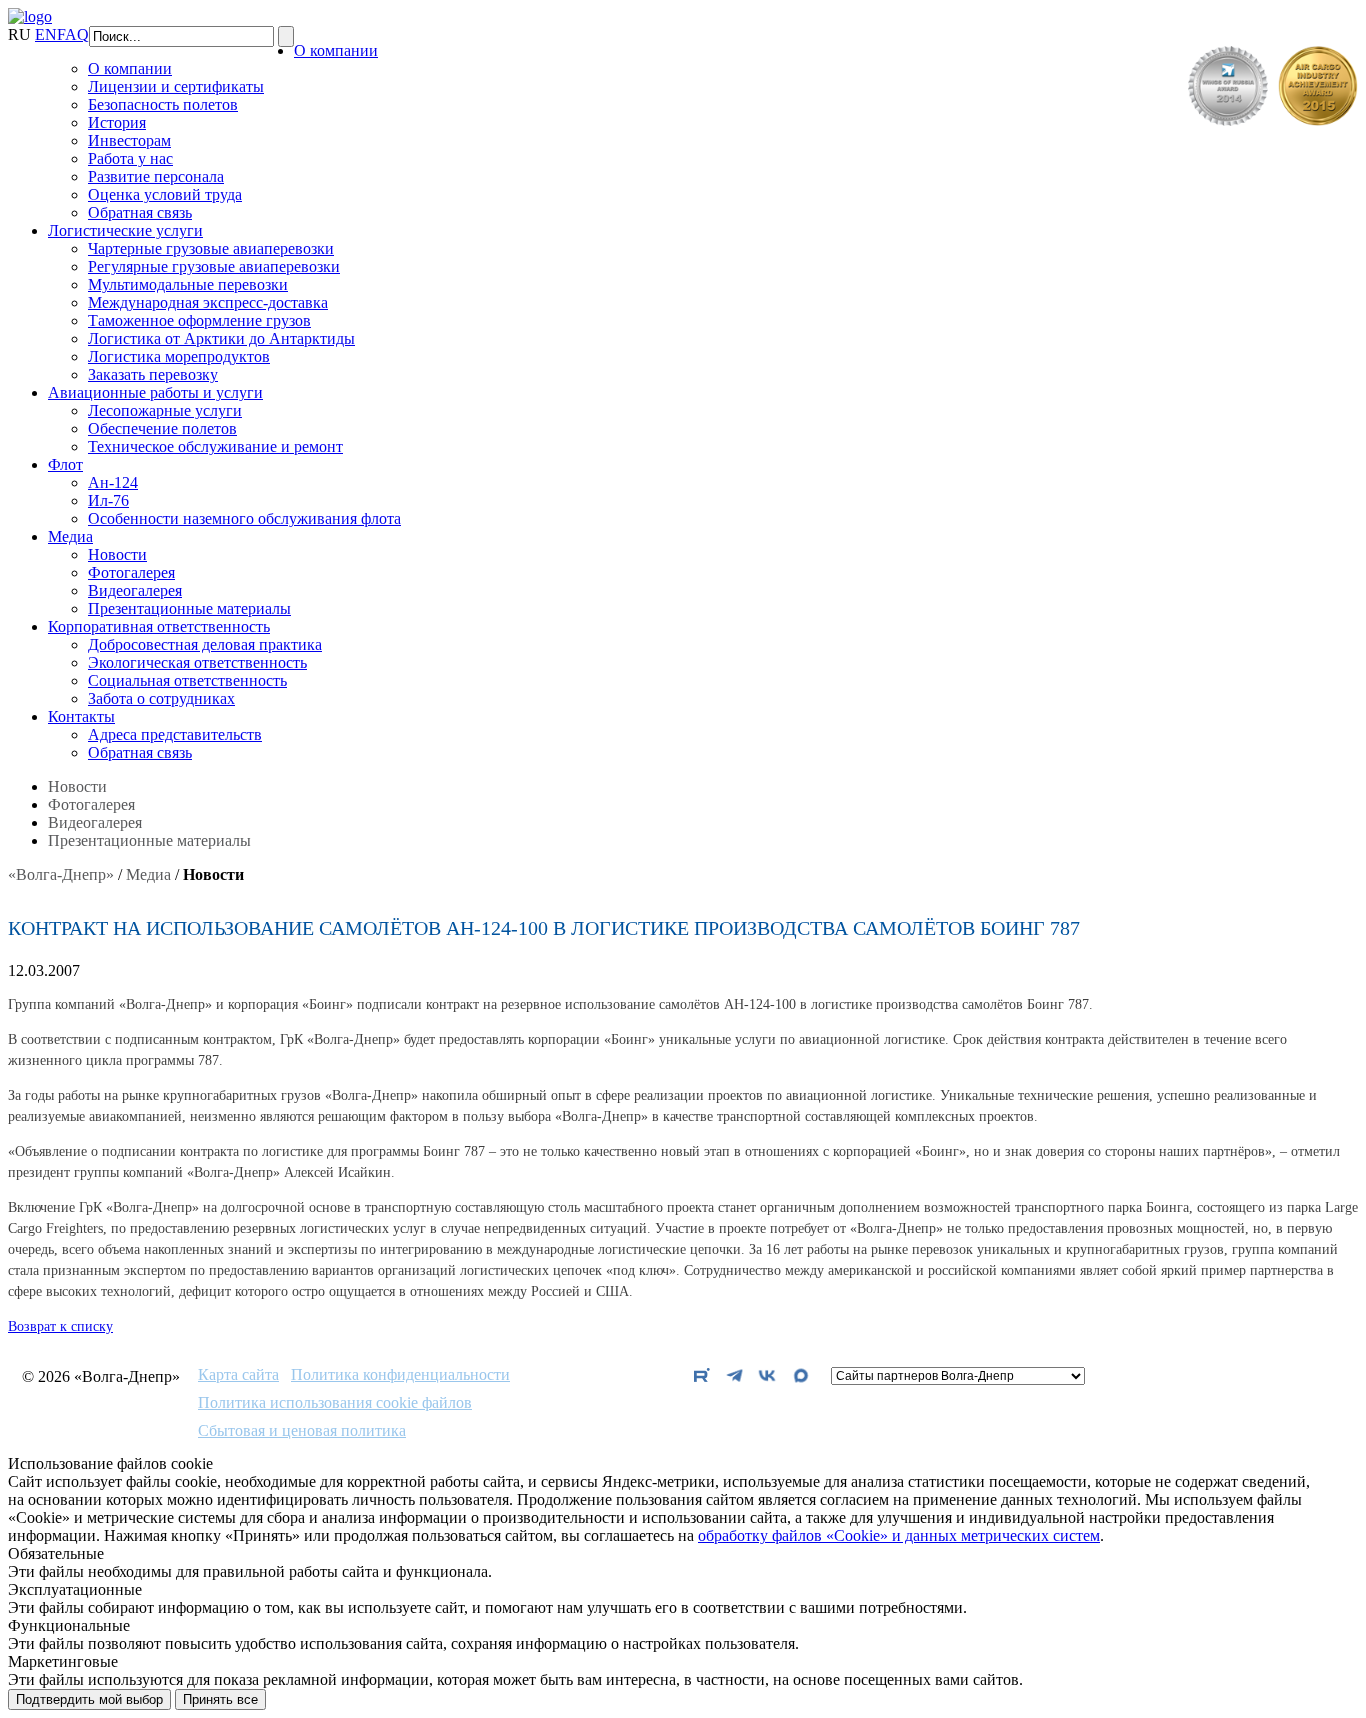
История (117, 122)
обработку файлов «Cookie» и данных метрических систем (899, 1535)
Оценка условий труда (165, 194)
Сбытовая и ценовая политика (302, 1431)
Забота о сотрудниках (161, 698)
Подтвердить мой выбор (89, 1699)
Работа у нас (130, 158)
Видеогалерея (135, 590)
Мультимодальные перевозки (188, 284)
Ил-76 (108, 500)
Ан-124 (113, 482)
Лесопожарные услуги (165, 410)
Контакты (81, 716)
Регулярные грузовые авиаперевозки (214, 266)
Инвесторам (129, 140)
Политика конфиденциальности (400, 1375)
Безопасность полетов (163, 104)
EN (46, 34)
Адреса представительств (175, 734)
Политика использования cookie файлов (335, 1403)
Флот (65, 464)
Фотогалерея (131, 572)
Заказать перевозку (153, 374)
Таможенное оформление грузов (199, 320)
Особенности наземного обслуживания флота (244, 518)
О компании (336, 50)
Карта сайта (238, 1375)
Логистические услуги (125, 230)
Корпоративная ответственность (159, 626)
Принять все (220, 1699)
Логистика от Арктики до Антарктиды (221, 338)
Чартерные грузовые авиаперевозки (211, 248)
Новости (117, 554)
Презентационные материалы (189, 608)
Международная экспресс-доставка (208, 302)
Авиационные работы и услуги (155, 392)
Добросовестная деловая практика (205, 644)
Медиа (70, 536)
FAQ (73, 34)
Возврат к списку (60, 1326)
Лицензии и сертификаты (176, 86)
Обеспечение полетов (162, 428)
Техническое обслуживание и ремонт (215, 446)
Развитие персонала (156, 176)
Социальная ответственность (187, 680)
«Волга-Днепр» (61, 874)
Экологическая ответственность (197, 662)
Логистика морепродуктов (179, 356)
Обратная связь (140, 212)
